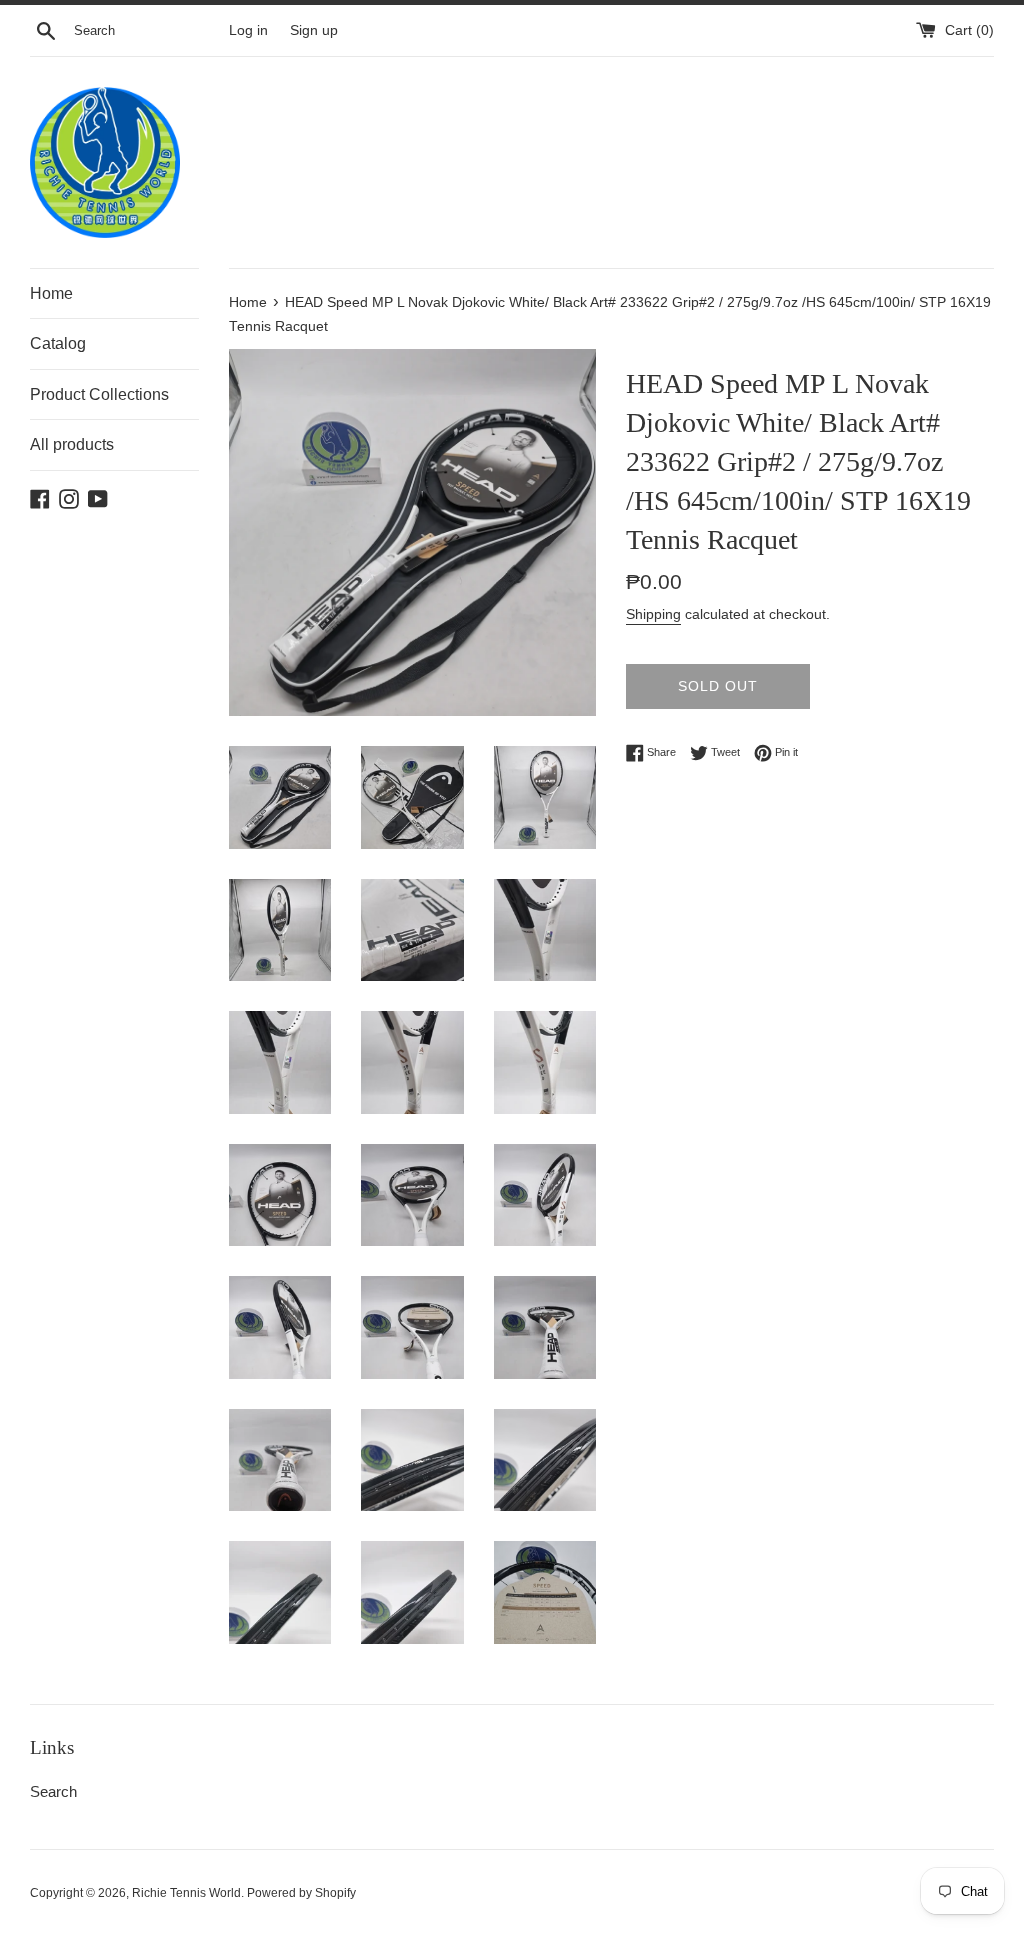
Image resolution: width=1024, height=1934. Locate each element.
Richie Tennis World (186, 1893)
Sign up (314, 30)
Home (51, 293)
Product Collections (99, 394)
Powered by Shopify (301, 1893)
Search (53, 1791)
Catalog (58, 343)
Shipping (653, 614)
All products (72, 444)
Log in (248, 30)
